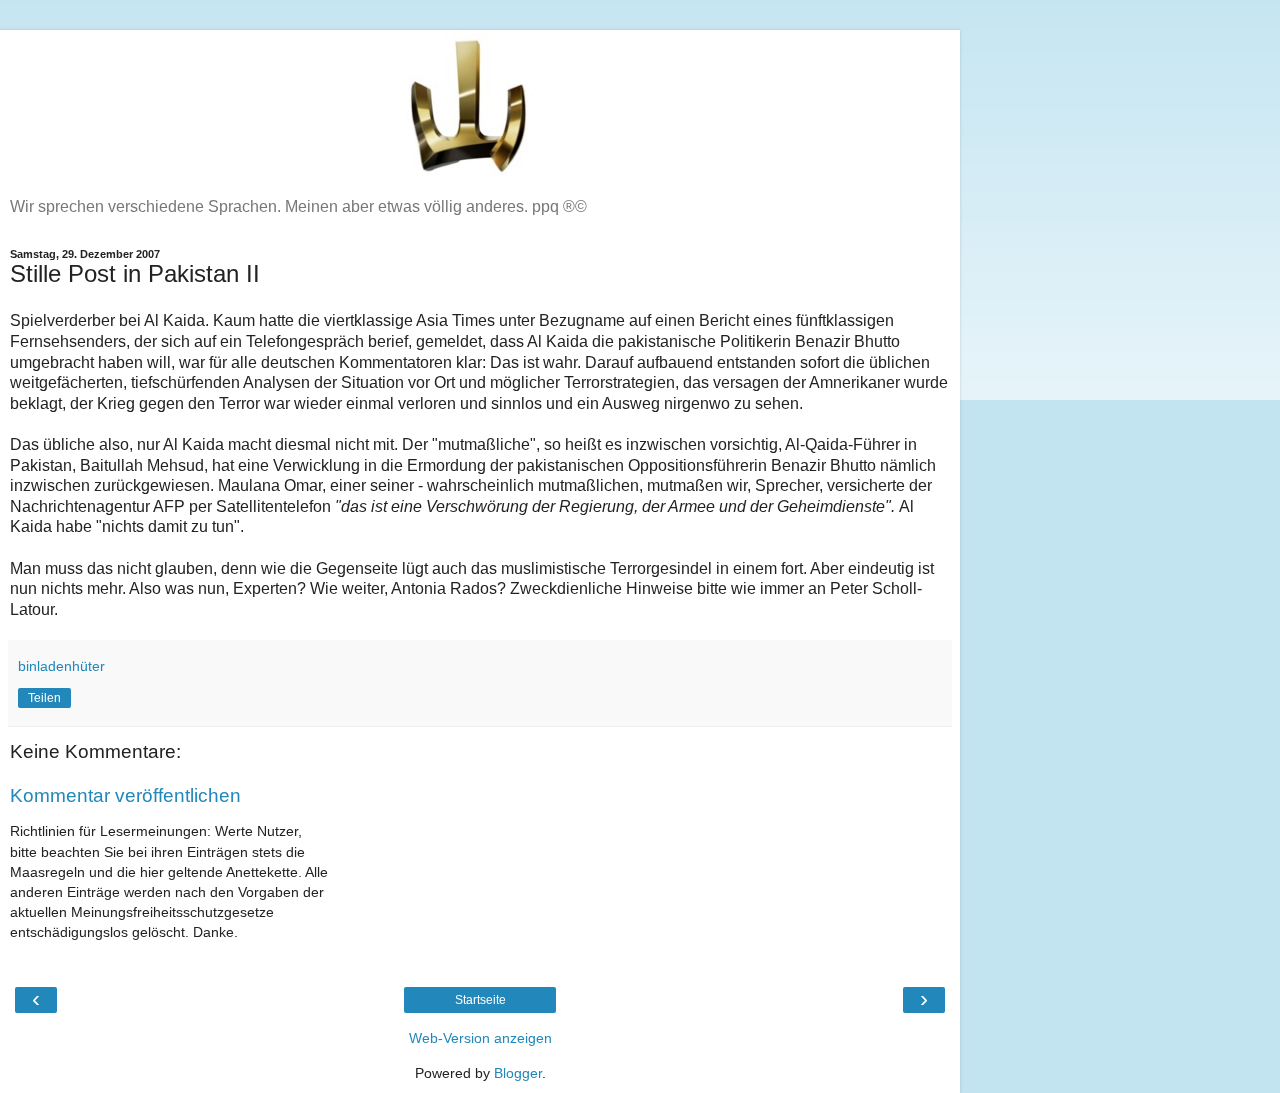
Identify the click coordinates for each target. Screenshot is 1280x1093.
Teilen (44, 698)
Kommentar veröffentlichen (125, 795)
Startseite (480, 1000)
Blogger (518, 1073)
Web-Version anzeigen (480, 1038)
